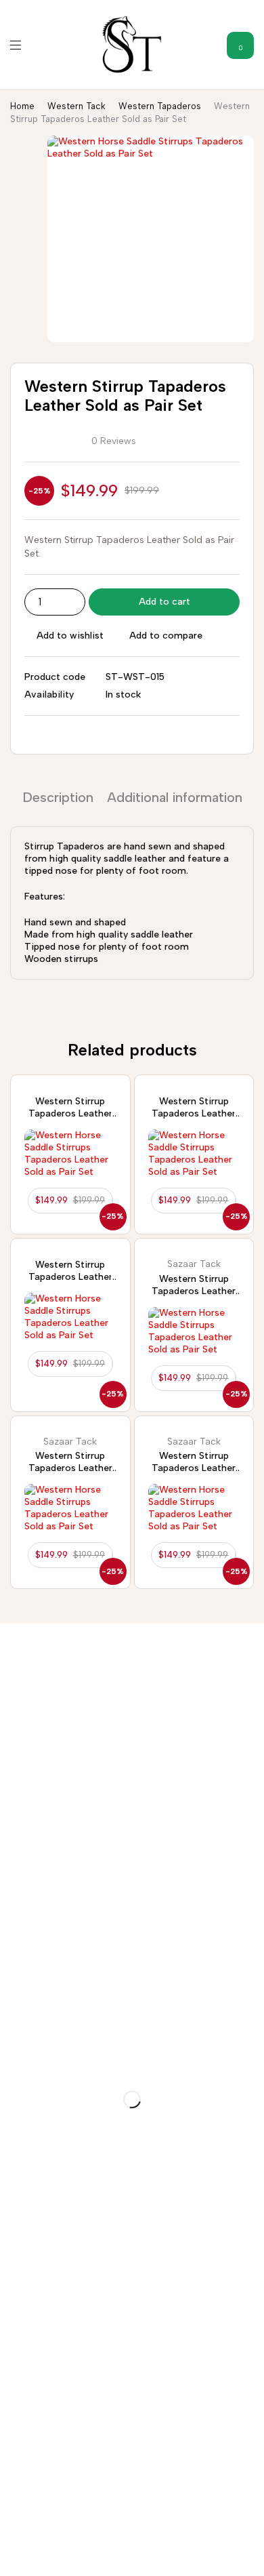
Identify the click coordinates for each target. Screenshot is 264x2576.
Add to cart (164, 602)
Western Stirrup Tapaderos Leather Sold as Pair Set (70, 1113)
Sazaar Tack (194, 1264)
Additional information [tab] (175, 797)
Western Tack (76, 106)
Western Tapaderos (160, 106)
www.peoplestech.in (148, 2553)
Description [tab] (58, 797)
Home (22, 106)
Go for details (32, 1910)
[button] (70, 1201)
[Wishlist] (118, 1087)
